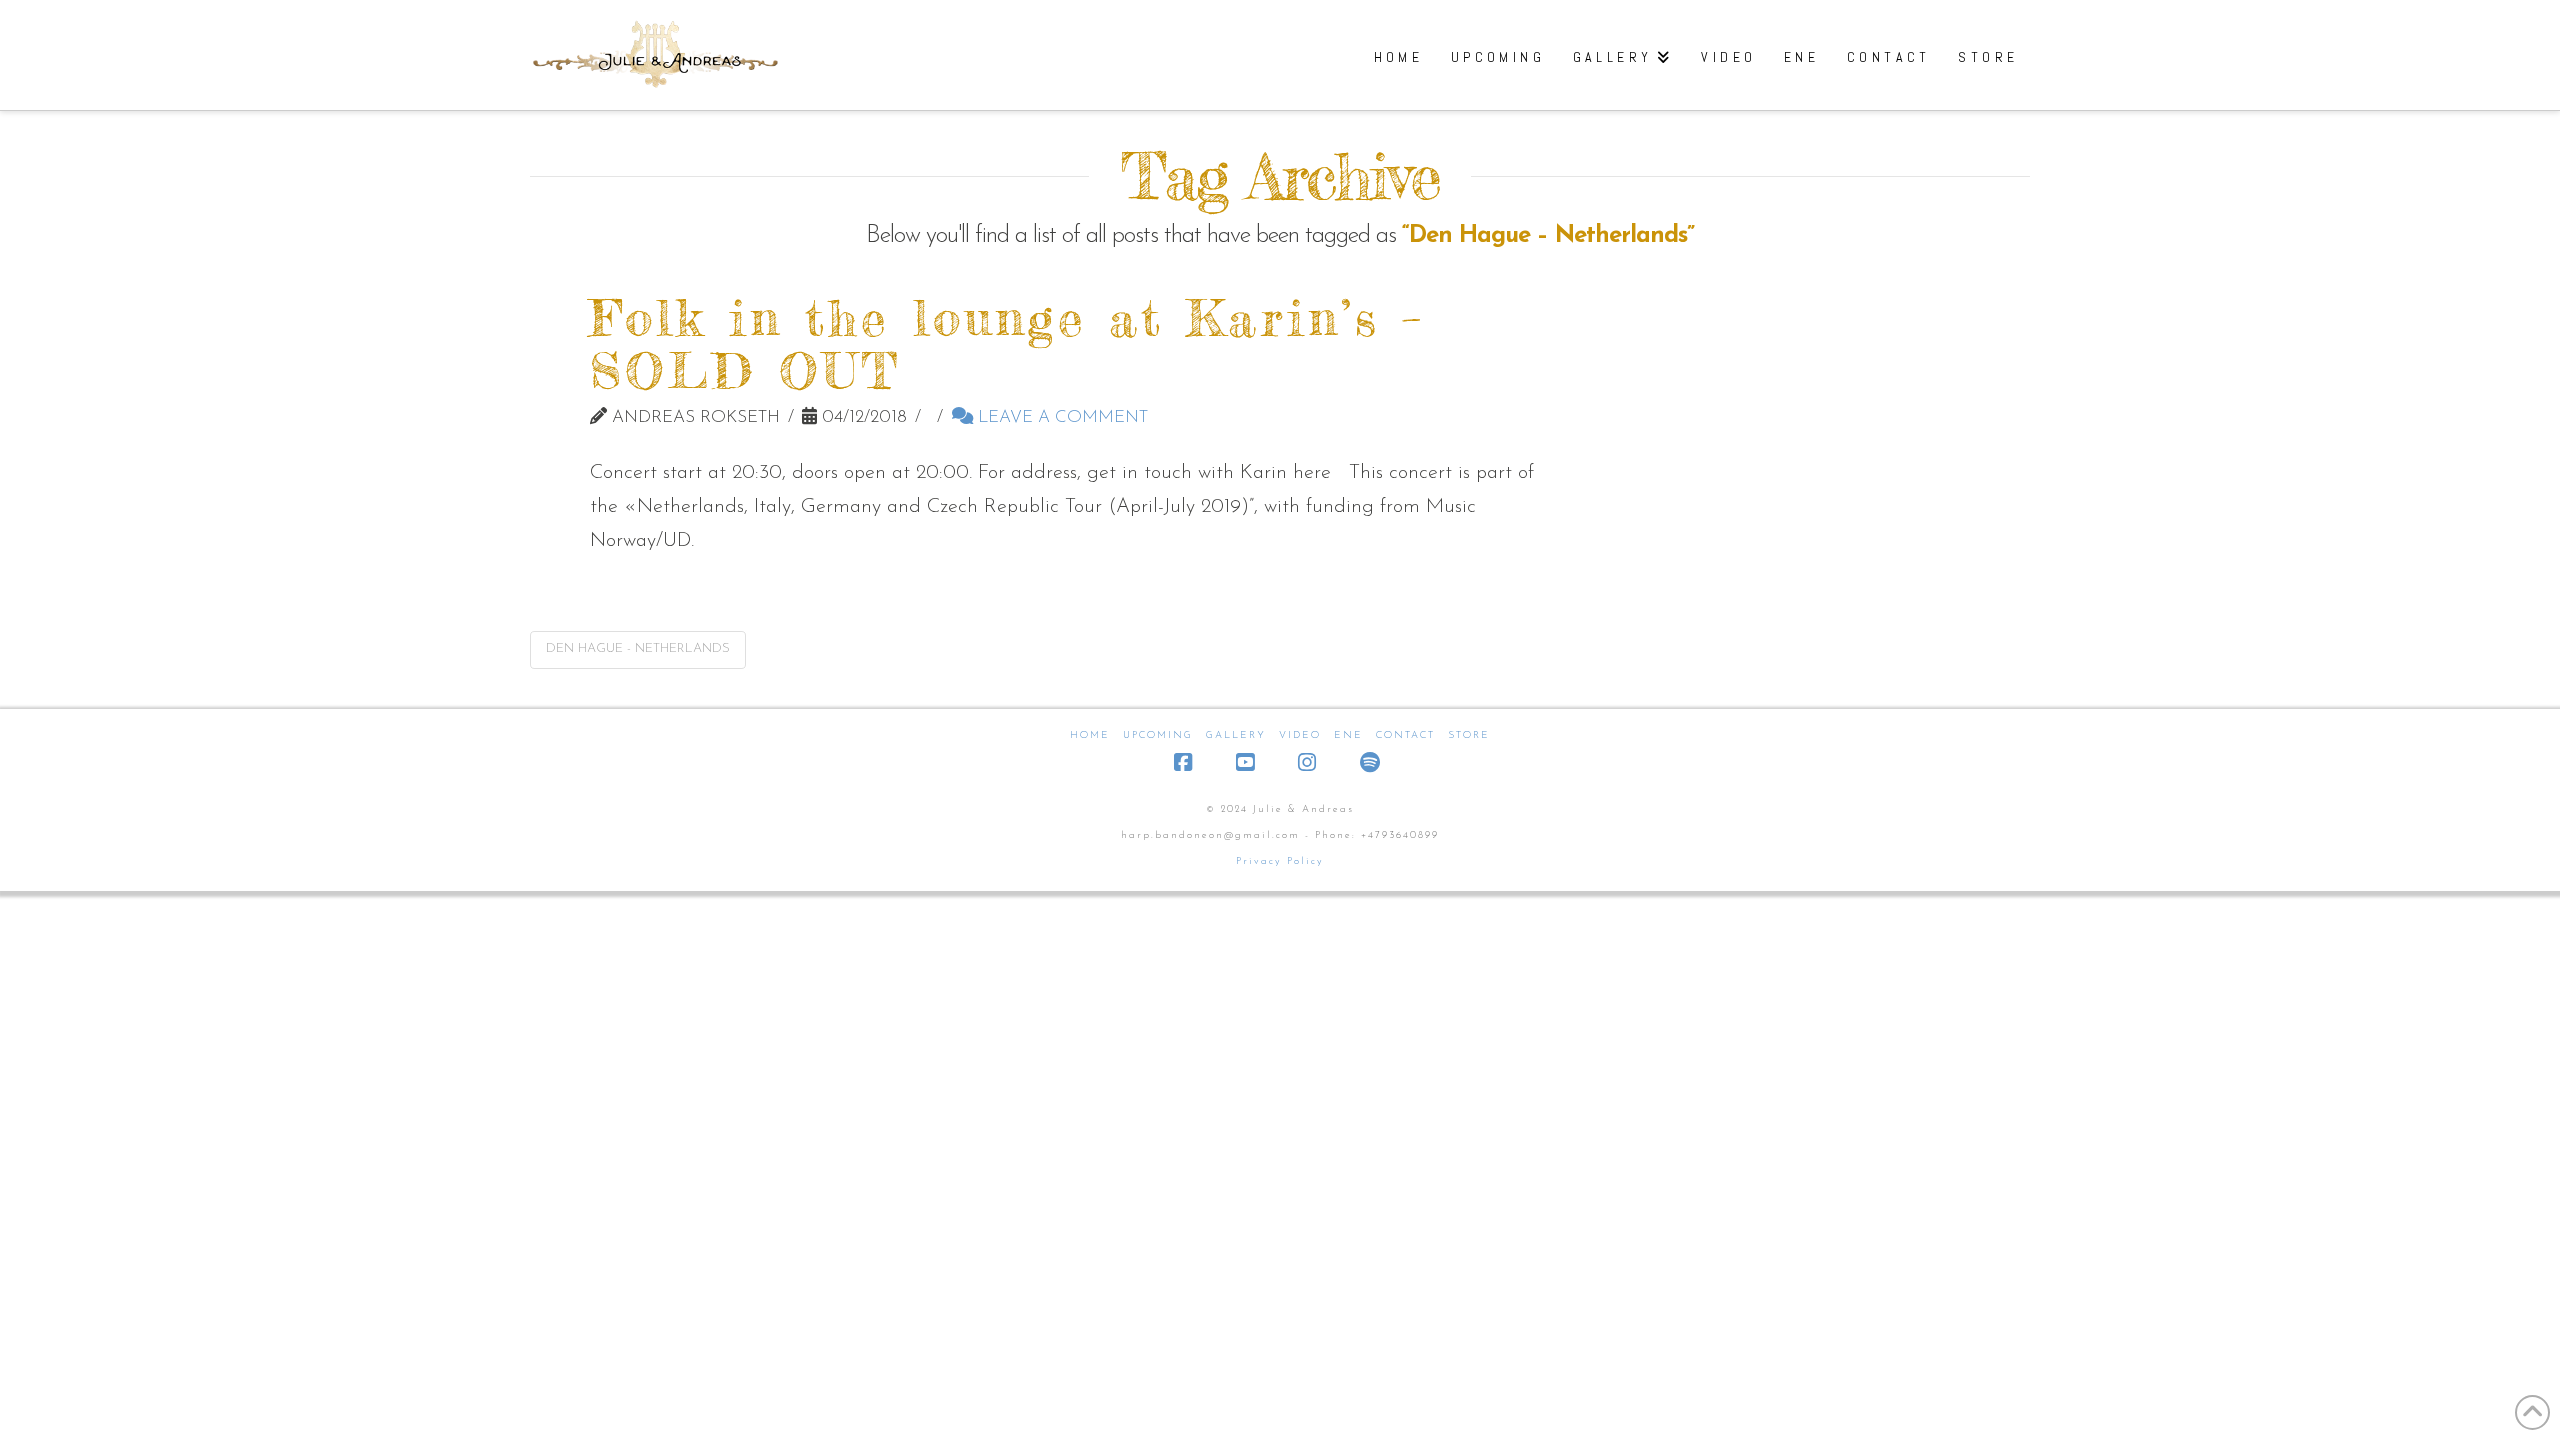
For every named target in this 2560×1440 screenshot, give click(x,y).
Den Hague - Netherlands (638, 648)
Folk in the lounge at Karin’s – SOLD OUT (1008, 344)
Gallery (1236, 735)
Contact (1405, 735)
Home (1090, 735)
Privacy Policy (1280, 861)
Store (1469, 735)
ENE (1348, 735)
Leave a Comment (1060, 417)
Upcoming (1158, 735)
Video (1300, 735)
